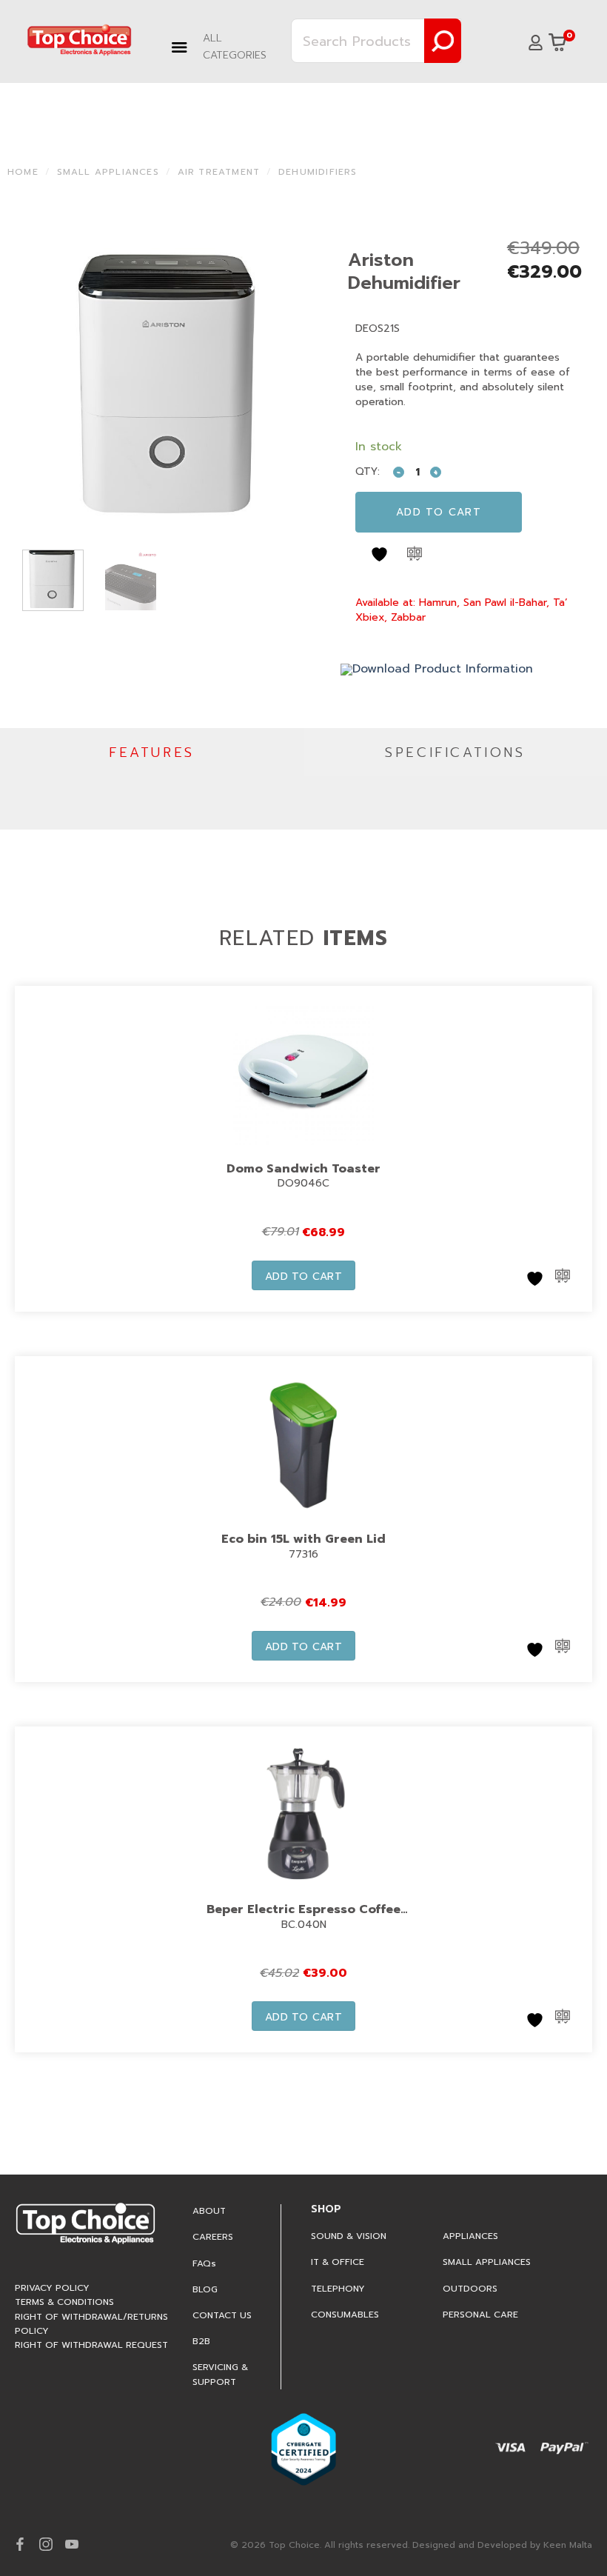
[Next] (301, 386)
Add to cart (439, 512)
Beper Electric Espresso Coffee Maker (303, 1919)
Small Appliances (108, 172)
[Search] (443, 41)
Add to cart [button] (304, 1277)
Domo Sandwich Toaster (303, 1169)
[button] (226, 47)
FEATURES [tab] (152, 753)
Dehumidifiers (318, 172)
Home (23, 172)
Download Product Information (443, 669)
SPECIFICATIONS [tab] (455, 753)
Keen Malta (568, 2545)
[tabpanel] (303, 803)
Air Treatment (219, 172)
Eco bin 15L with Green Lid (303, 1539)
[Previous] (40, 386)
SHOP (326, 2209)
